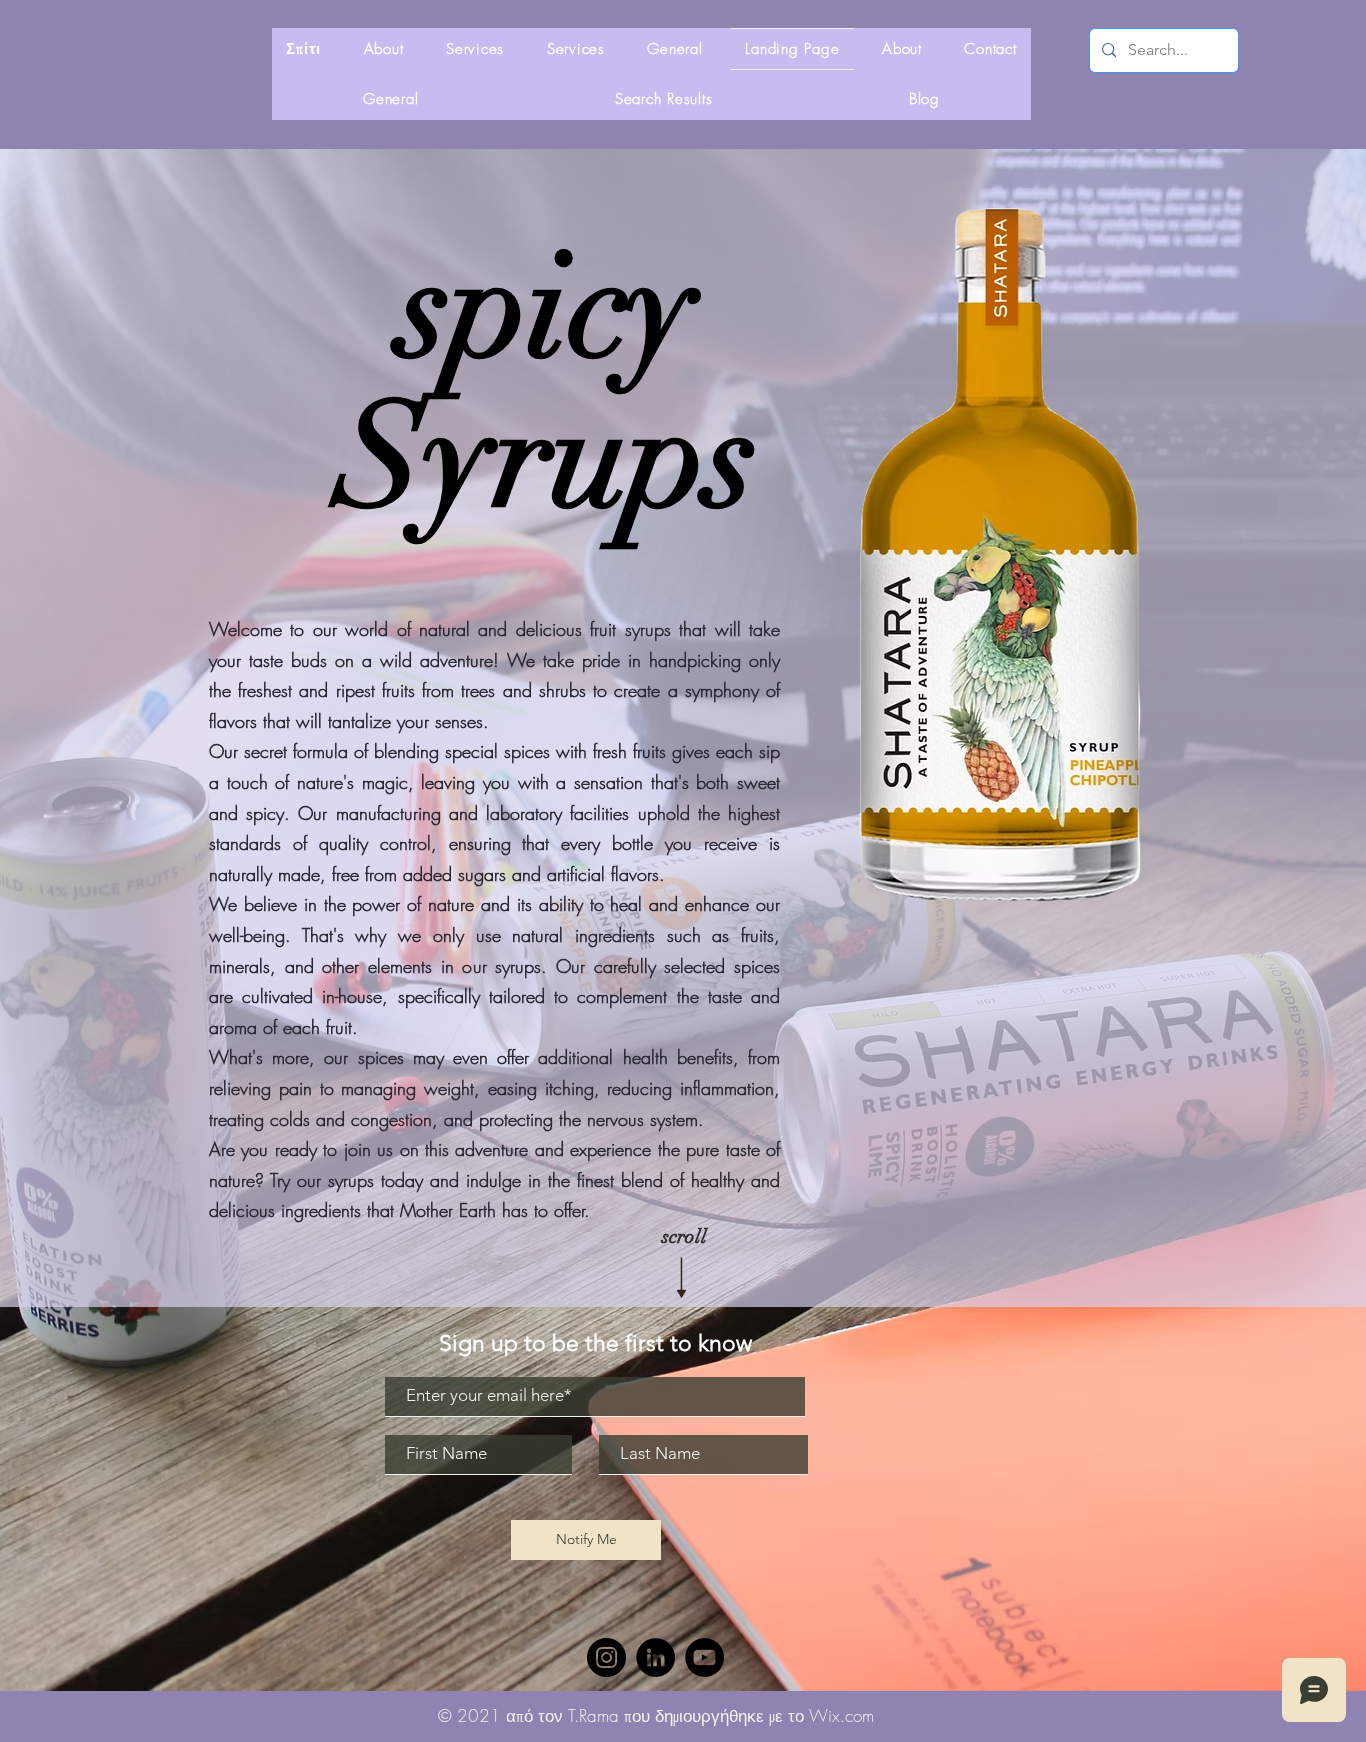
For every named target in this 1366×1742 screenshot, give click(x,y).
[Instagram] (606, 1657)
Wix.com (841, 1715)
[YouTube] (704, 1657)
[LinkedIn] (655, 1657)
